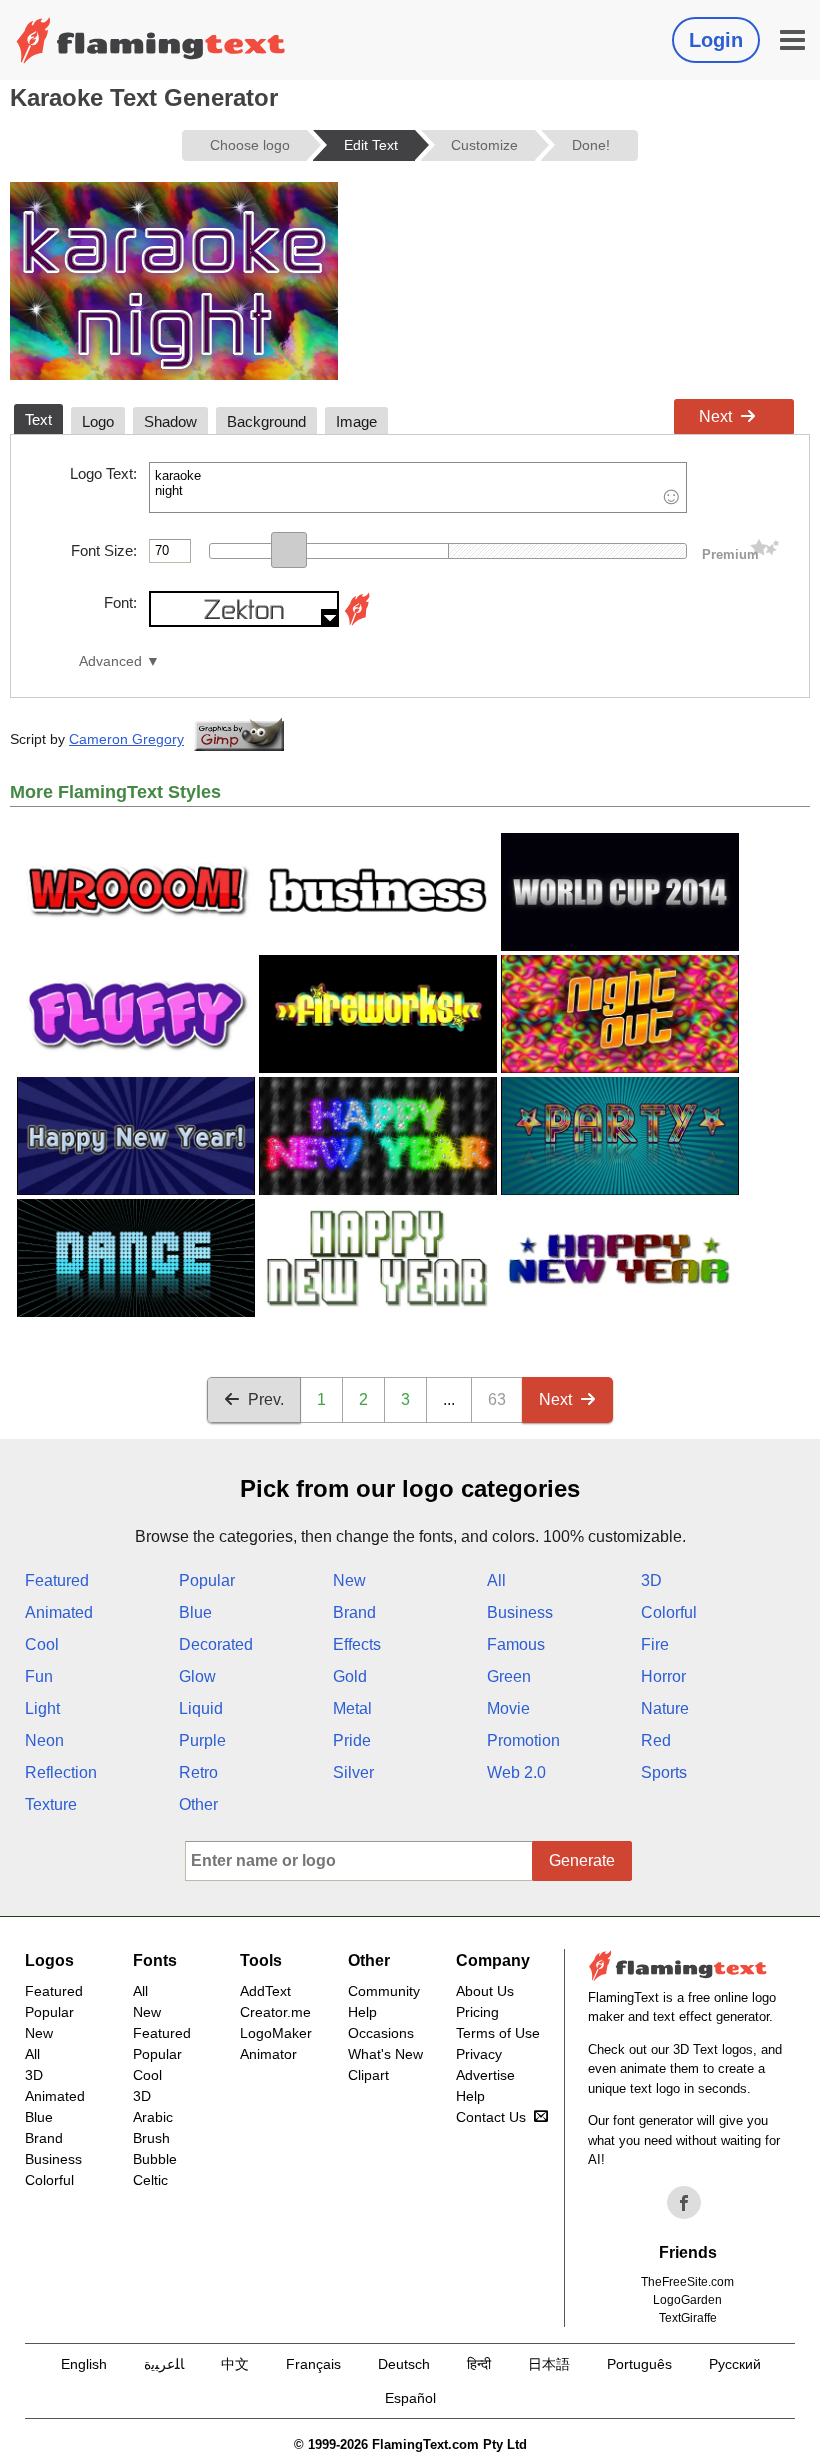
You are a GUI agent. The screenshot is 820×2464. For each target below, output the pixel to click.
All (496, 1580)
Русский (735, 2364)
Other (198, 1804)
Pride (352, 1740)
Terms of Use (498, 2033)
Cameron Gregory (126, 739)
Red (656, 1740)
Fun (39, 1676)
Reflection (61, 1772)
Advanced (110, 661)
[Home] (151, 40)
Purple (202, 1740)
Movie (508, 1708)
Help (362, 2012)
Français (313, 2364)
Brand (354, 1612)
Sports (664, 1772)
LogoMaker (276, 2033)
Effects (357, 1644)
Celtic (150, 2180)
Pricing (477, 2012)
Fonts (155, 1960)
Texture (51, 1804)
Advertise (485, 2075)
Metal (352, 1708)
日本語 (549, 2364)
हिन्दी (479, 2364)
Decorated (216, 1644)
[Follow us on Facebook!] (684, 2203)
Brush (151, 2138)
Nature (665, 1708)
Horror (663, 1676)
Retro (198, 1772)
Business (520, 1612)
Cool (42, 1644)
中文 (235, 2364)
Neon (44, 1740)
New (349, 1580)
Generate (582, 1860)
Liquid (201, 1708)
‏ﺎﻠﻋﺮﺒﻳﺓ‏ (164, 2364)
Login (716, 40)
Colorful (669, 1612)
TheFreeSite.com (687, 2282)
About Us (485, 1991)
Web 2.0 (516, 1772)
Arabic (153, 2117)
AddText (265, 1991)
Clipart (368, 2075)
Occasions (381, 2033)
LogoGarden (687, 2300)
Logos (49, 1960)
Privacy (479, 2054)
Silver (353, 1772)
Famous (516, 1644)
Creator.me (275, 2012)
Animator (268, 2054)
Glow (197, 1676)
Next (715, 416)
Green (509, 1676)
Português (639, 2364)
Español (410, 2398)
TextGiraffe (688, 2318)
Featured (57, 1580)
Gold (350, 1676)
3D (651, 1580)
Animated (59, 1612)
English (84, 2364)
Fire (655, 1644)
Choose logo (250, 145)
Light (42, 1708)
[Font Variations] (357, 621)
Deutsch (404, 2364)
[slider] (289, 550)
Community (384, 1991)
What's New (385, 2054)
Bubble (155, 2159)
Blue (195, 1612)
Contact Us (491, 2117)
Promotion (523, 1740)
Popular (207, 1580)
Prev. (266, 1399)
